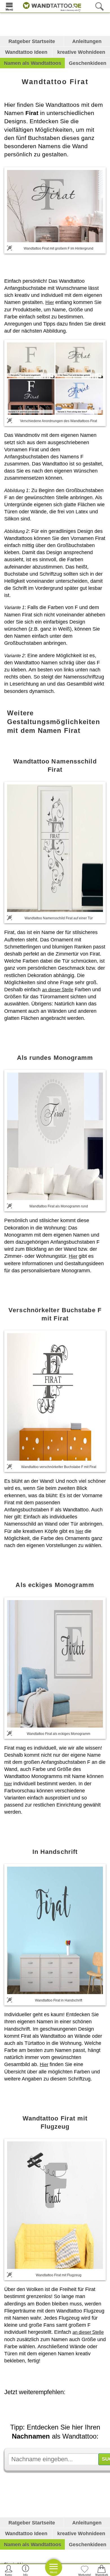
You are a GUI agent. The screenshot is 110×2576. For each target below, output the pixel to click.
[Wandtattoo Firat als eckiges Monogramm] (55, 1664)
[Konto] (9, 2570)
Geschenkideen (88, 63)
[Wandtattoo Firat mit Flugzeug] (55, 2205)
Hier (50, 302)
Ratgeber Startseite (32, 41)
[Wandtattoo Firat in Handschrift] (55, 1930)
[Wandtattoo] (51, 6)
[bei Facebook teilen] (63, 2408)
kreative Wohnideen (81, 52)
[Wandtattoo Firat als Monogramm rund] (55, 1136)
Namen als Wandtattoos (33, 63)
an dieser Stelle (58, 990)
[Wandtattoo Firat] (55, 206)
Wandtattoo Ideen (26, 52)
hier (79, 1531)
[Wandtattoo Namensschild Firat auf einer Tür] (55, 848)
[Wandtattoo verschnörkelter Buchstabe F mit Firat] (55, 1397)
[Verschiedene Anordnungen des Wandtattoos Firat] (55, 378)
